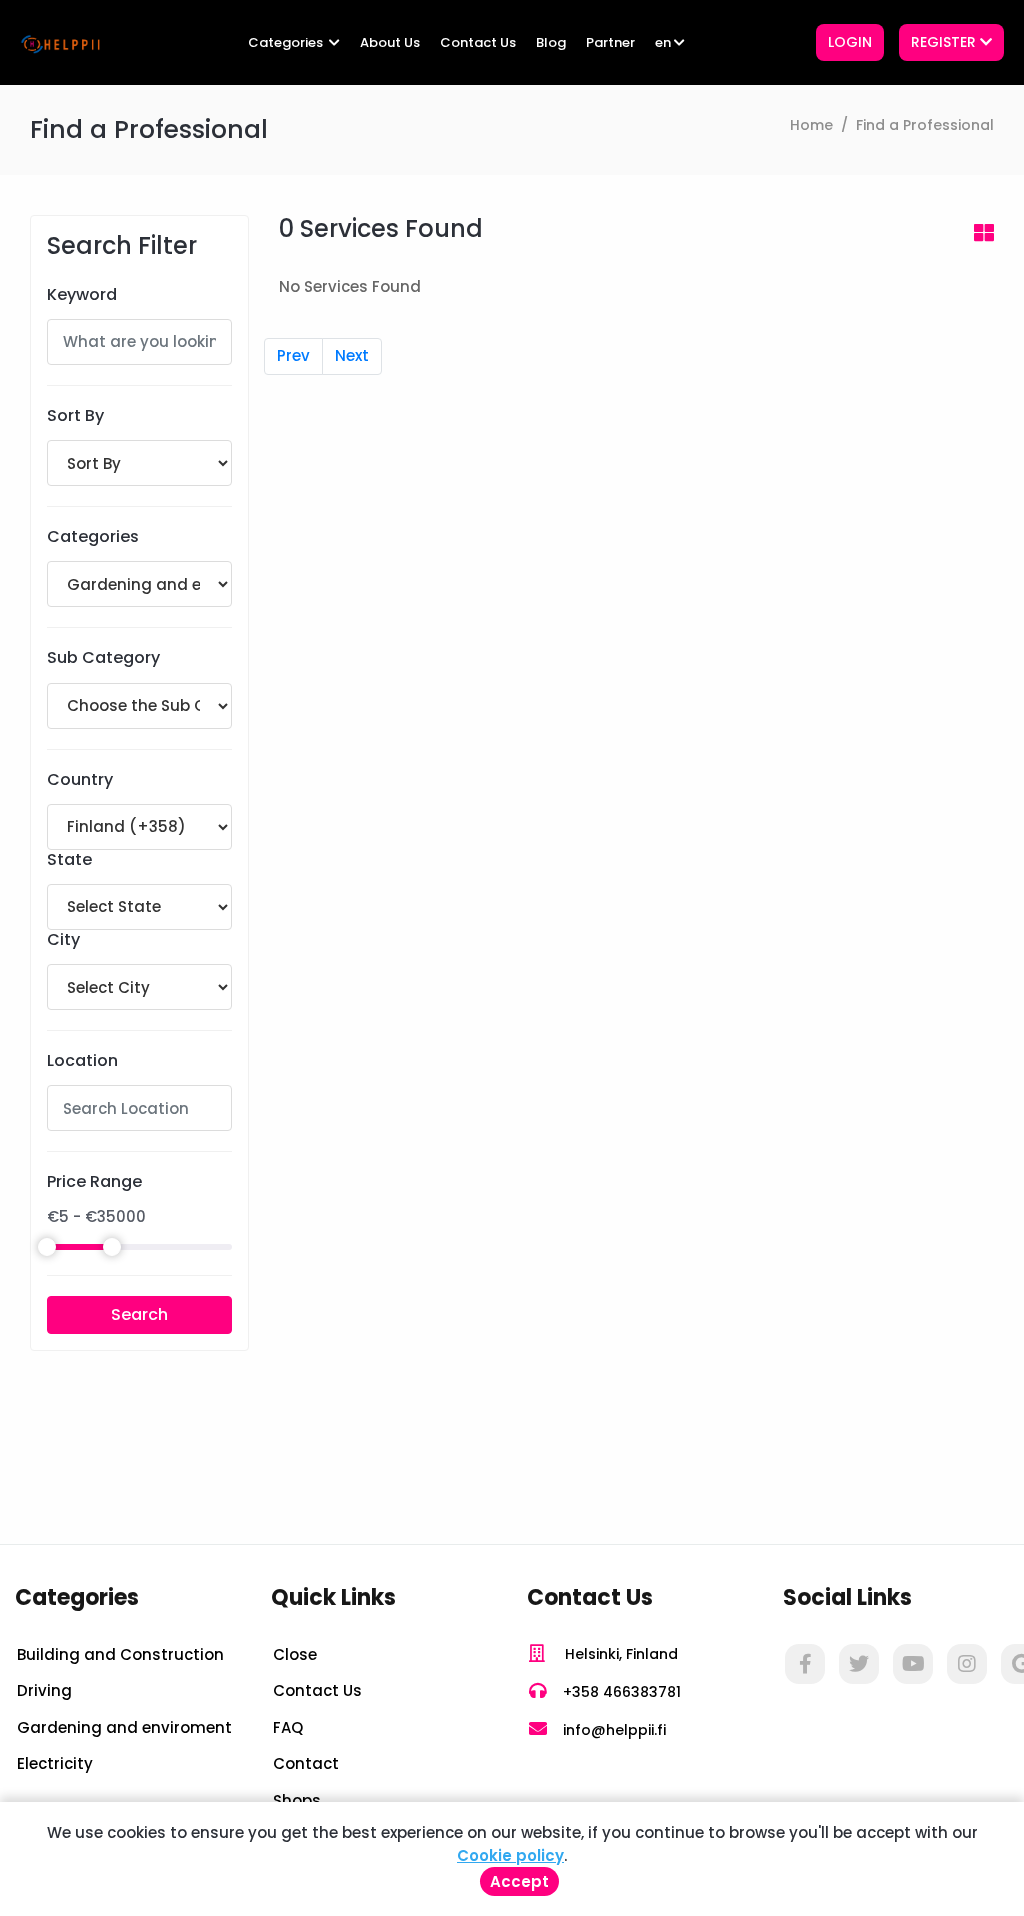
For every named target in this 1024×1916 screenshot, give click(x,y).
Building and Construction (120, 1654)
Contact (306, 1763)
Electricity (55, 1763)
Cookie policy (510, 1855)
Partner (610, 42)
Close (295, 1654)
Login (850, 42)
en (663, 42)
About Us (390, 42)
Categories (287, 42)
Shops (297, 1800)
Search (139, 1314)
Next (352, 355)
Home (811, 125)
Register (945, 42)
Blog (551, 42)
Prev (293, 355)
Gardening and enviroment (124, 1727)
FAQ (288, 1727)
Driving (44, 1690)
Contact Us (478, 42)
